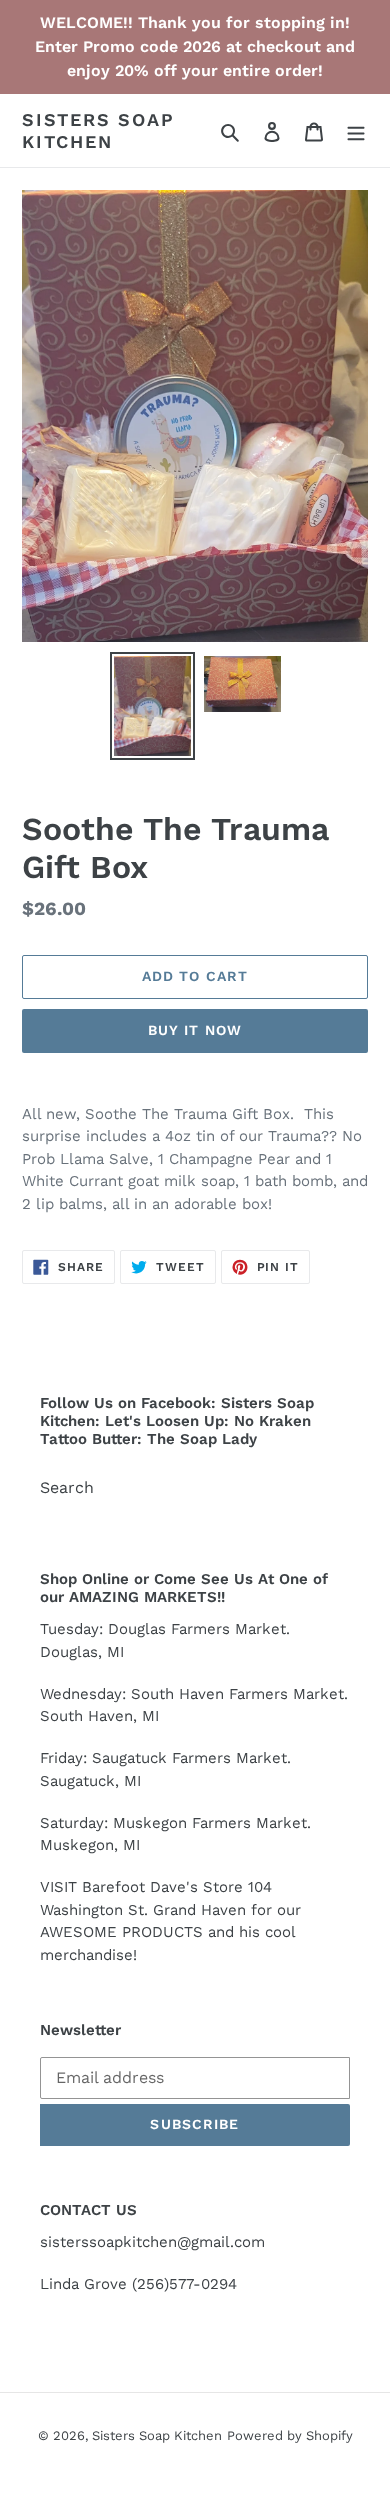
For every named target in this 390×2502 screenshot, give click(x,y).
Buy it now (195, 1030)
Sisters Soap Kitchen (98, 130)
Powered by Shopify (290, 2435)
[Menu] (356, 131)
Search (67, 1487)
